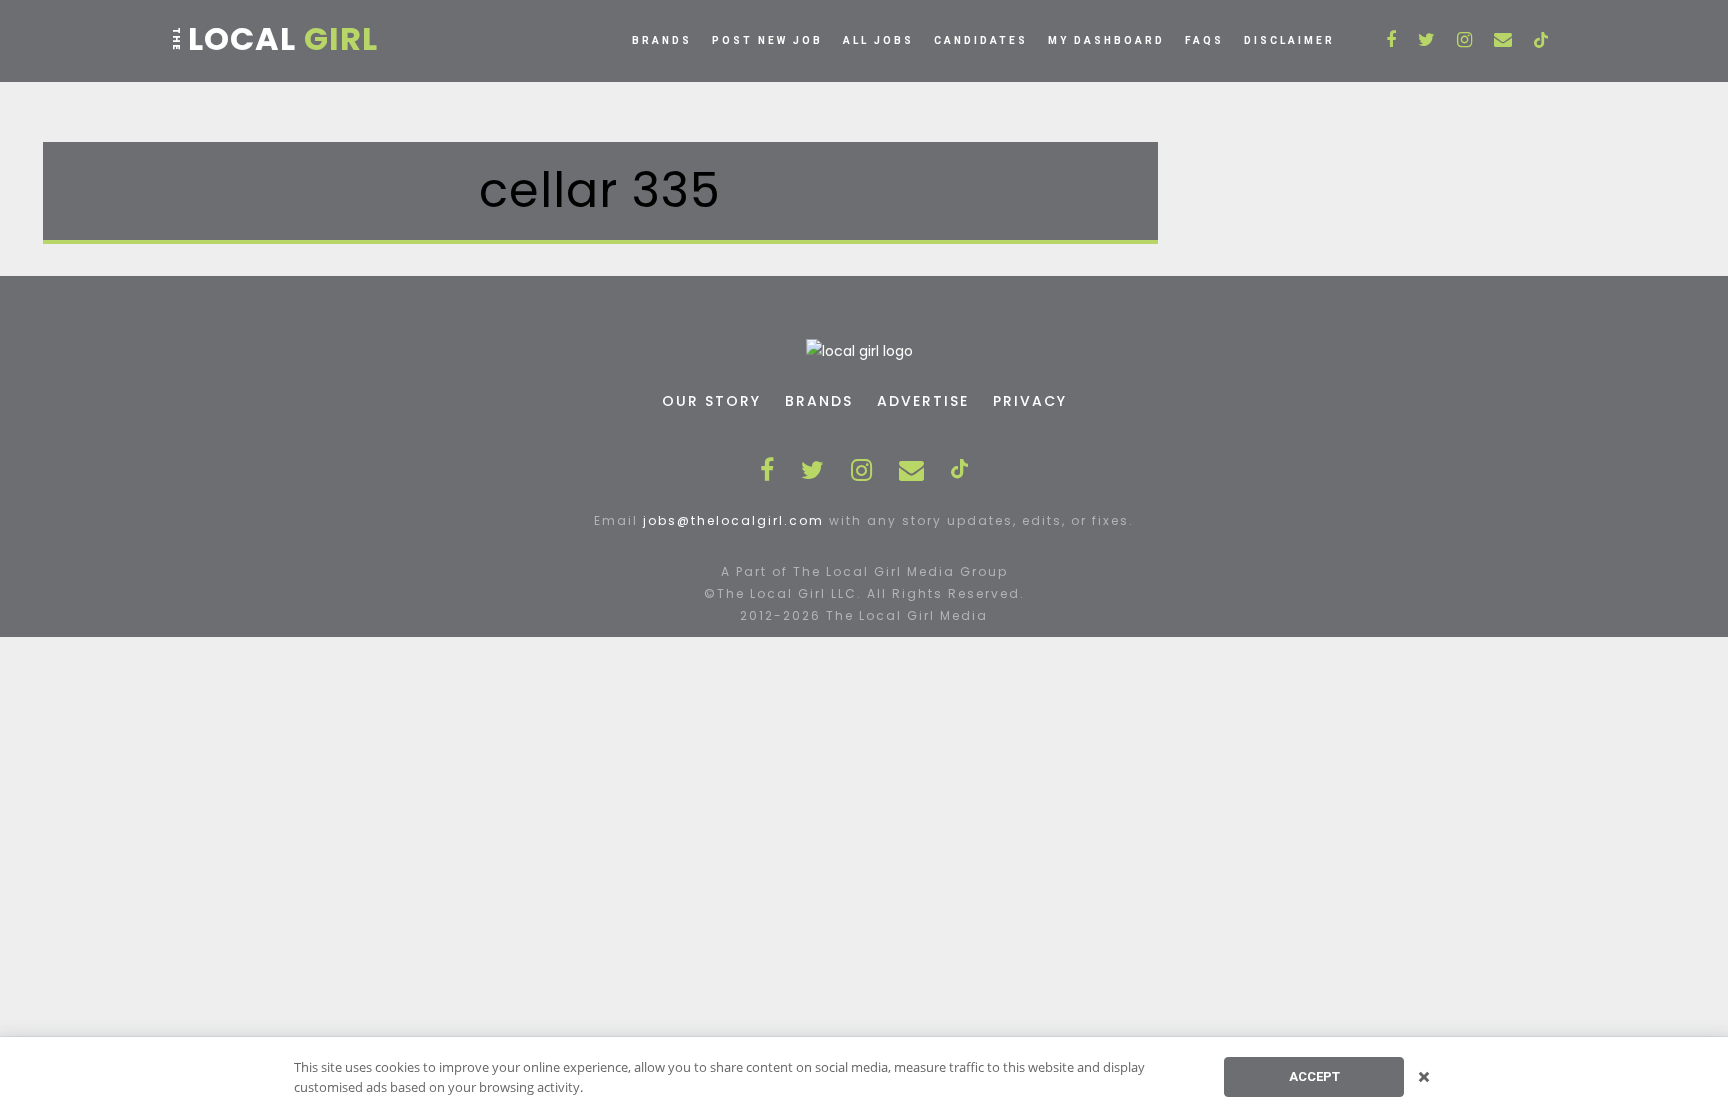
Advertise (923, 401)
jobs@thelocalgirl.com (733, 520)
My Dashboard (1106, 40)
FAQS (1204, 40)
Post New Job (767, 40)
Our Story (711, 401)
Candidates (981, 40)
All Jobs (878, 40)
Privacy (1030, 401)
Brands (662, 40)
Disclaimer (1289, 40)
